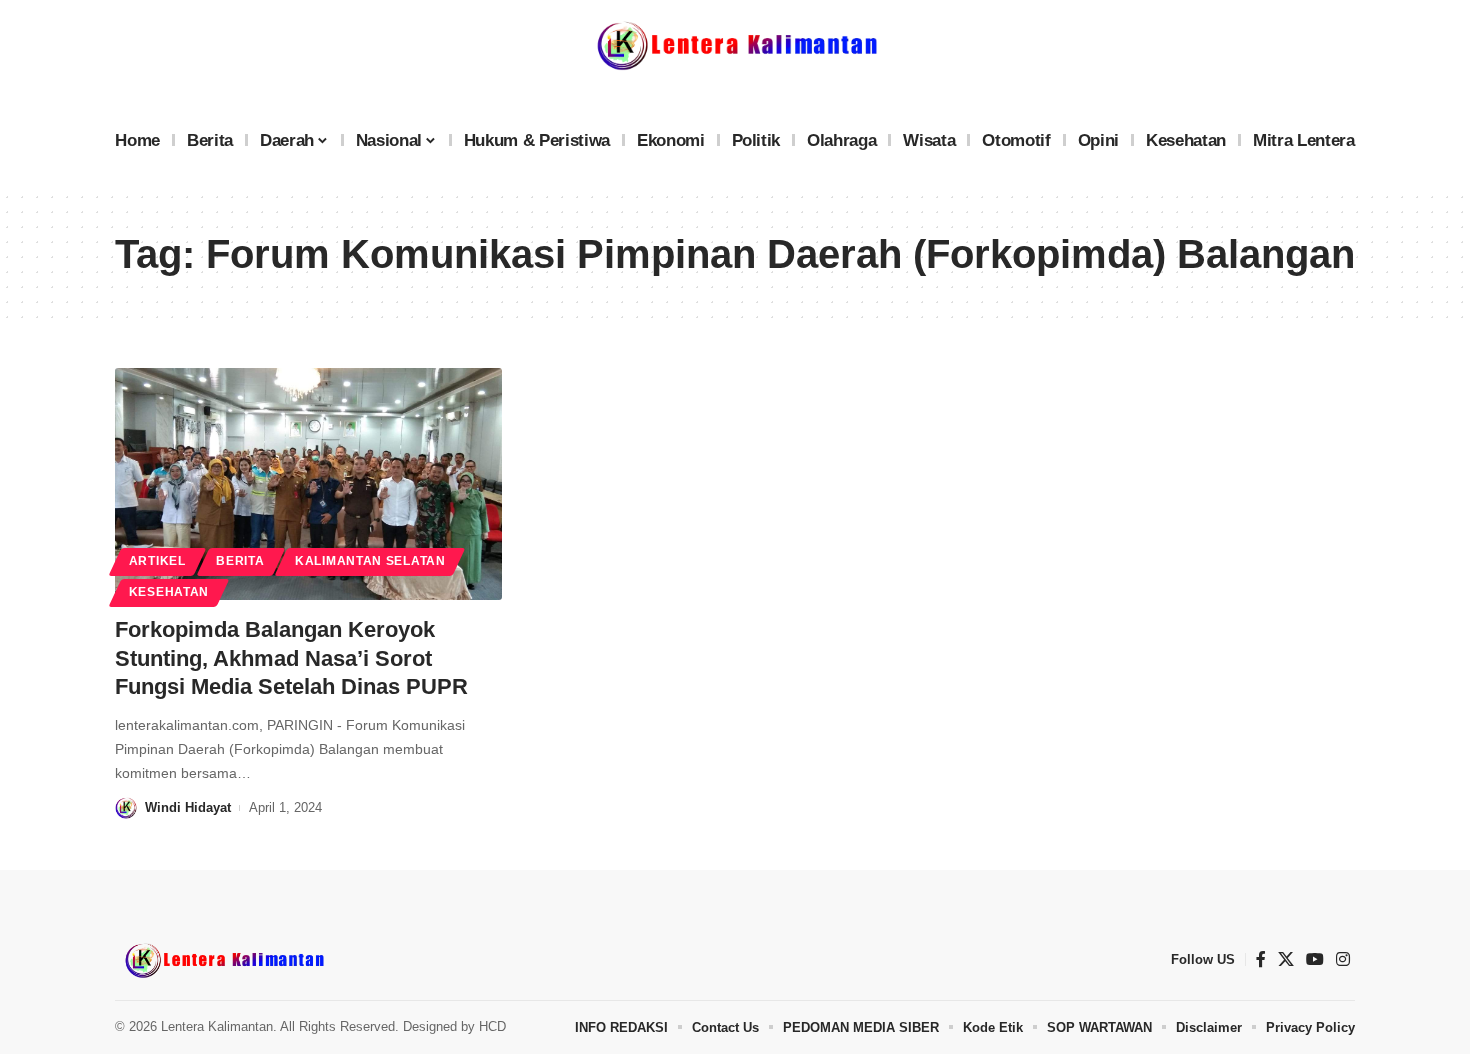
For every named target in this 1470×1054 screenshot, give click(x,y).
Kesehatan (169, 592)
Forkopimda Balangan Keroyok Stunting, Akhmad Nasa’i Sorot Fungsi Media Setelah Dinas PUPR (291, 658)
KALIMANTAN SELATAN (370, 561)
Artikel (157, 561)
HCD (492, 1026)
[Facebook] (1261, 959)
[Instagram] (1343, 959)
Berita (240, 561)
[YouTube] (1315, 959)
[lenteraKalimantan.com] (223, 960)
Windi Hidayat (188, 807)
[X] (1286, 959)
